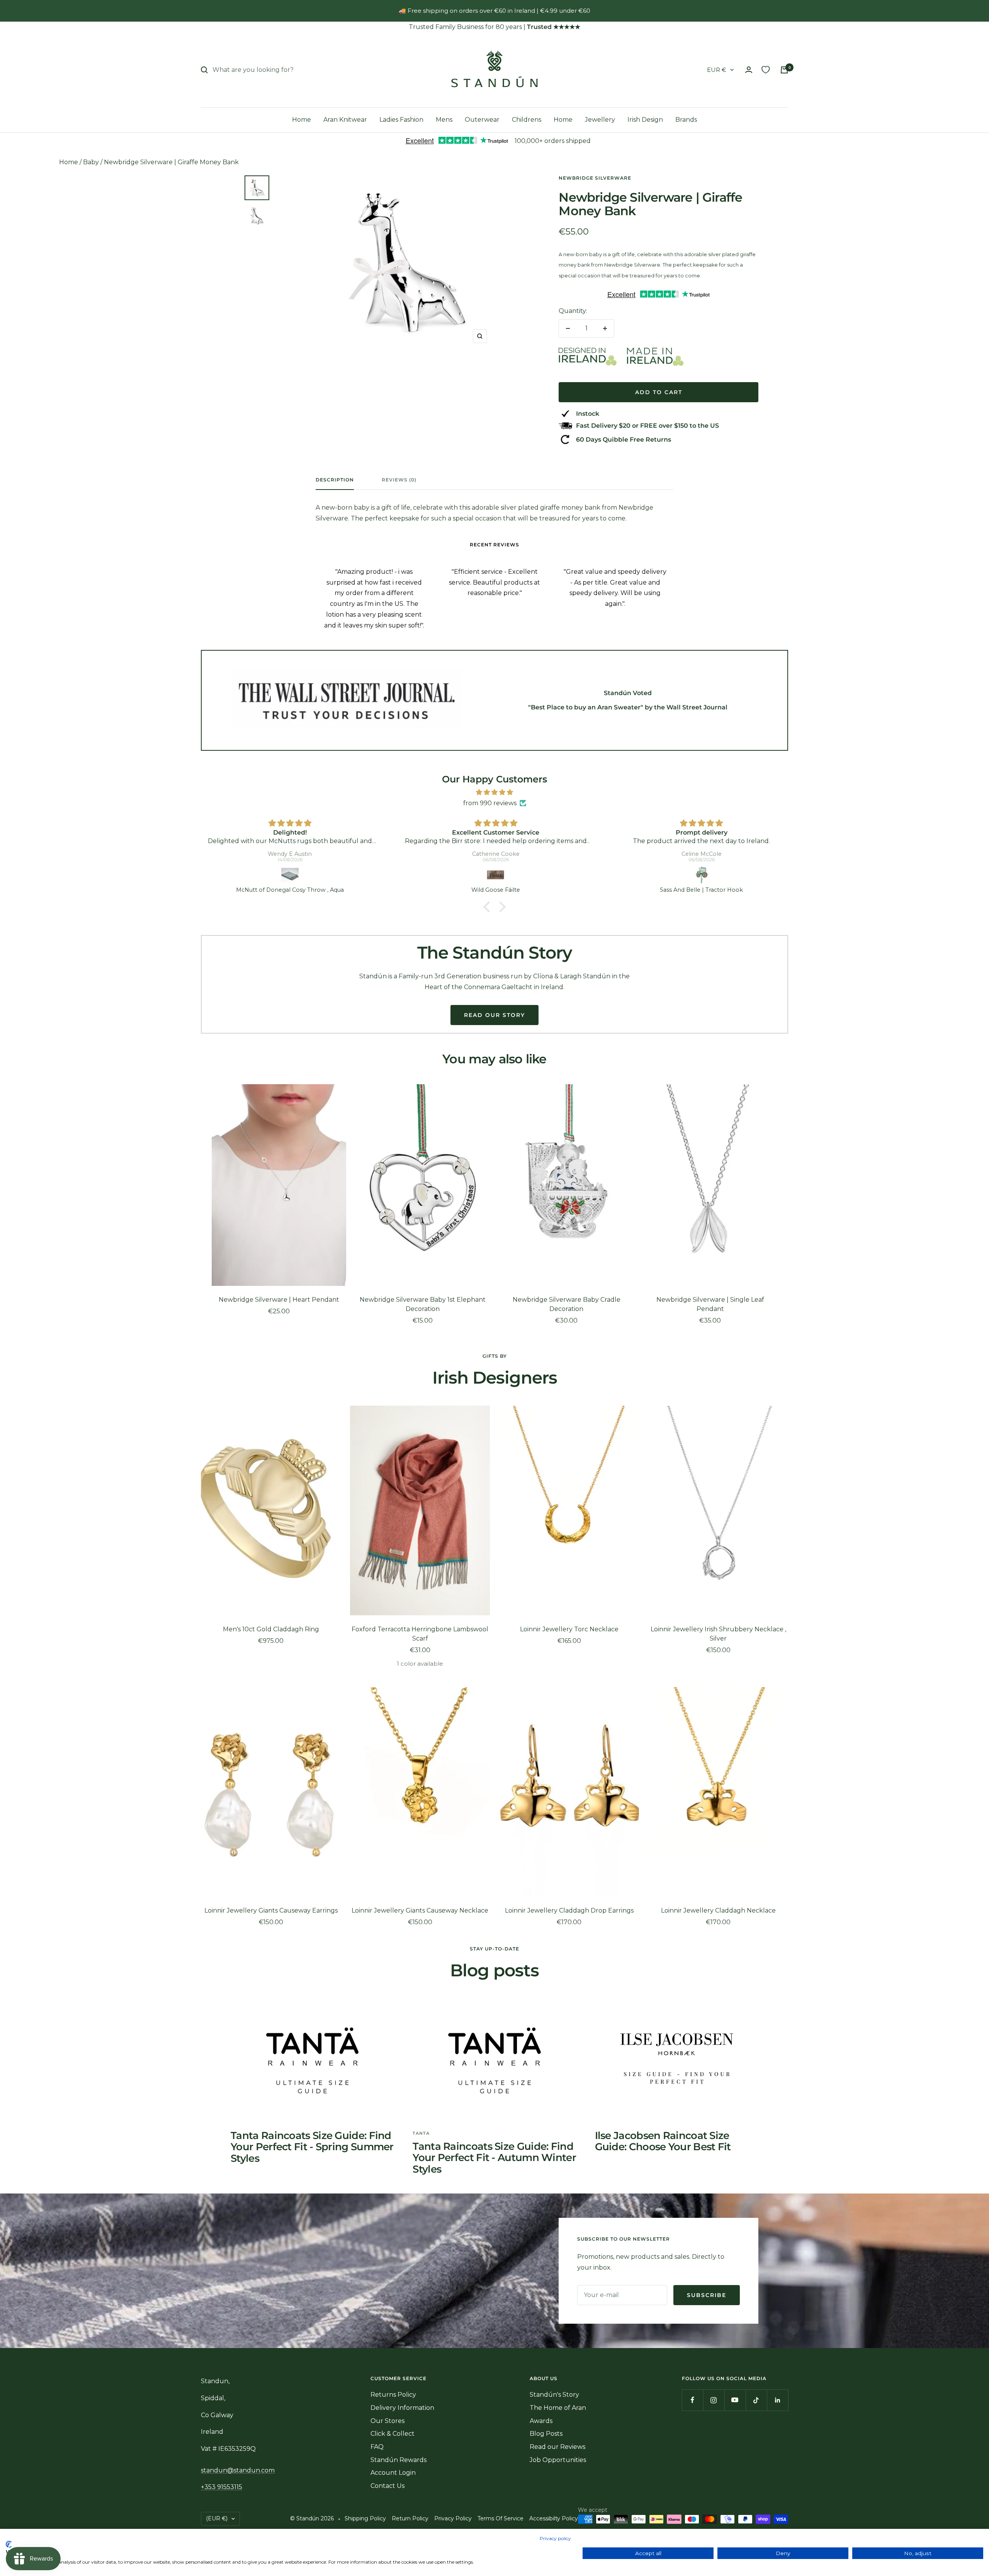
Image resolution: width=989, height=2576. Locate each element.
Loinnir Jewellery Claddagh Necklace (718, 1910)
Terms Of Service (500, 2518)
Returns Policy (393, 2395)
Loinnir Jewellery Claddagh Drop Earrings (569, 1910)
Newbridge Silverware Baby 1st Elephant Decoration (423, 1304)
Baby (91, 162)
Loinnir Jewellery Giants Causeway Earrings (271, 1910)
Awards (541, 2421)
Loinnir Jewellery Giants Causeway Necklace (420, 1910)
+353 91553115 (222, 2487)
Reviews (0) (399, 480)
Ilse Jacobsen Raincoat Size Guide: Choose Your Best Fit (663, 2141)
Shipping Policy (365, 2518)
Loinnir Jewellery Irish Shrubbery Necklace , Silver (718, 1634)
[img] (494, 792)
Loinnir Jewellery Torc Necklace (569, 1629)
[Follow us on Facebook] (692, 2400)
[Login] (749, 70)
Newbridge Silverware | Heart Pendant (279, 1300)
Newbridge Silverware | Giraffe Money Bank (171, 162)
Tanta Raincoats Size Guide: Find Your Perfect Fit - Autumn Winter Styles (494, 2158)
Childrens (527, 120)
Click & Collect (393, 2434)
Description (335, 480)
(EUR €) (217, 2518)
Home (302, 120)
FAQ (377, 2447)
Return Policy (410, 2518)
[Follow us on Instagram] (714, 2400)
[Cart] (784, 70)
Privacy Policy (453, 2518)
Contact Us (387, 2486)
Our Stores (387, 2421)
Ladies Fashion (401, 120)
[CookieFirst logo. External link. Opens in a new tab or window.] (9, 2544)
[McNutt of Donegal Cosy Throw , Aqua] (290, 875)
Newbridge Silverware (595, 178)
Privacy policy (555, 2538)
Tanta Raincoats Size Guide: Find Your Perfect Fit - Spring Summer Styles (312, 2147)
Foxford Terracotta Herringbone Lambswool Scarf (420, 1634)
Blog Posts (546, 2434)
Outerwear (482, 120)
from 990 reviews (490, 803)
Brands (686, 120)
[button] (489, 907)
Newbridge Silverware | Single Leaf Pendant (710, 1304)
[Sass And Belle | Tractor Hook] (702, 875)
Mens (444, 120)
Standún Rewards (398, 2460)
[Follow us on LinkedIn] (777, 2400)
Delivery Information (402, 2408)
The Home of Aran (558, 2408)
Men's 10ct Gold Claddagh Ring (271, 1629)
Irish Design (645, 120)
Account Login (393, 2473)
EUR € (717, 70)
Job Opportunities (558, 2460)
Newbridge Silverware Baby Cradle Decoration (567, 1304)
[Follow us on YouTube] (735, 2400)
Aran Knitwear (345, 120)
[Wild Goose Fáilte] (496, 875)
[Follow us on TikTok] (756, 2400)
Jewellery (600, 120)
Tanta (421, 2133)
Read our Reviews (557, 2447)
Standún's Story (554, 2395)
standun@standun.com (238, 2470)
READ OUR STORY (494, 1015)
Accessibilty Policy (554, 2518)
